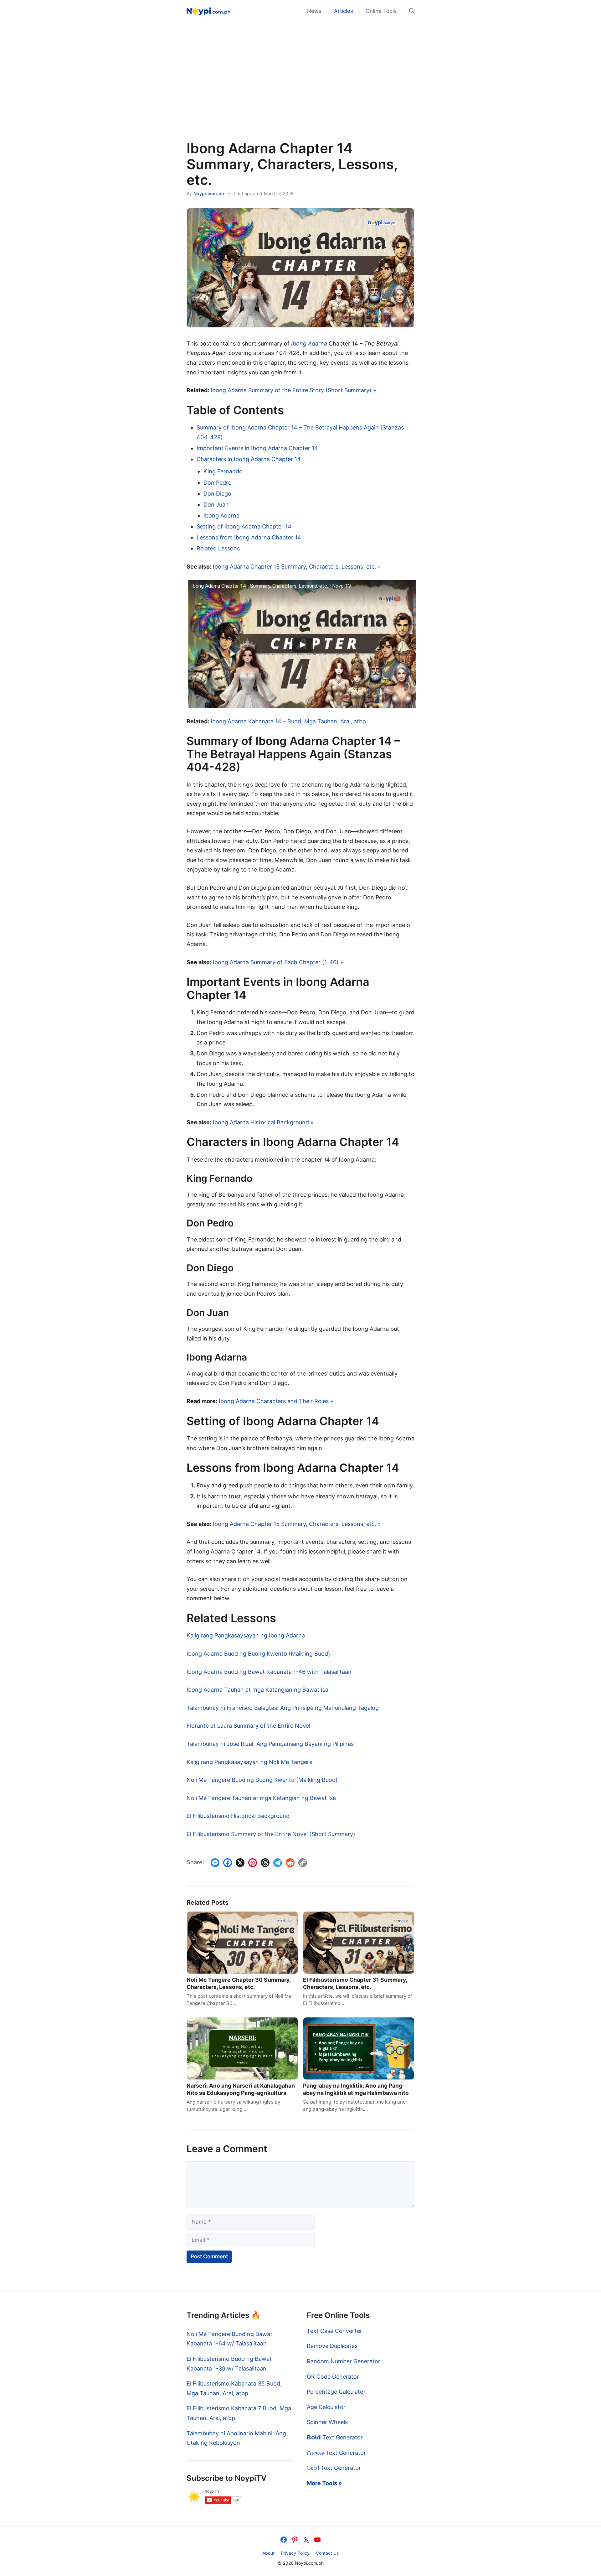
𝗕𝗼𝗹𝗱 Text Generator (335, 2437)
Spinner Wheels (327, 2422)
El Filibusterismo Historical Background (238, 1816)
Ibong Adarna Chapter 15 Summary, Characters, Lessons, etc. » (297, 1524)
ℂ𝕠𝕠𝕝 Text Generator (334, 2468)
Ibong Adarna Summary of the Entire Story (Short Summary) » (293, 390)
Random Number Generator (344, 2361)
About (268, 2553)
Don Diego (217, 494)
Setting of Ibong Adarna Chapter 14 (244, 526)
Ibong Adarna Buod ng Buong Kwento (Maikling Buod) (258, 1654)
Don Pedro (218, 483)
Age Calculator (326, 2407)
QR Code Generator (333, 2377)
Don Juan (216, 505)
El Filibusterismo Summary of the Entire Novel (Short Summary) (271, 1834)
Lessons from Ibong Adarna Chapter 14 (249, 537)
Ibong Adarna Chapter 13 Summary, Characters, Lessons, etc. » (297, 567)
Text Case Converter (334, 2331)
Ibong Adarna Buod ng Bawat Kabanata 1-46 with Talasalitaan (269, 1672)
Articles (344, 11)
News (314, 11)
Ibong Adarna (309, 343)
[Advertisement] (300, 88)
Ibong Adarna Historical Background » (263, 1122)
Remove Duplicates (332, 2346)
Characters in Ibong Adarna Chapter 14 (249, 459)
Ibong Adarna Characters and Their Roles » (276, 1401)
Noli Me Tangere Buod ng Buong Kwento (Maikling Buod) (262, 1780)
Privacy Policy (295, 2553)
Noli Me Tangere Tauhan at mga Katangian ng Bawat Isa (261, 1798)
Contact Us (327, 2553)
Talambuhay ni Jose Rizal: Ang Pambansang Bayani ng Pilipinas (270, 1744)
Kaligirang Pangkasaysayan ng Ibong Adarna (246, 1635)
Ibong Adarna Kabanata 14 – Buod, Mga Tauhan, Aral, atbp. (289, 721)
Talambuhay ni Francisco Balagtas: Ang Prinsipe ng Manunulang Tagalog (283, 1708)
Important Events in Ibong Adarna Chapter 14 (257, 448)
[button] (409, 11)
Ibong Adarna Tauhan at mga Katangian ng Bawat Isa (257, 1690)
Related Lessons (218, 548)
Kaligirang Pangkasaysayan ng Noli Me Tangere (249, 1762)
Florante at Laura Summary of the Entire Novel (248, 1726)
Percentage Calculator (336, 2392)
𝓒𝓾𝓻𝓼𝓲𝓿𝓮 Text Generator (336, 2453)
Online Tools (381, 11)
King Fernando (223, 471)
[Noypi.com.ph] (208, 11)
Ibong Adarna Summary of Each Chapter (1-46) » (278, 962)
